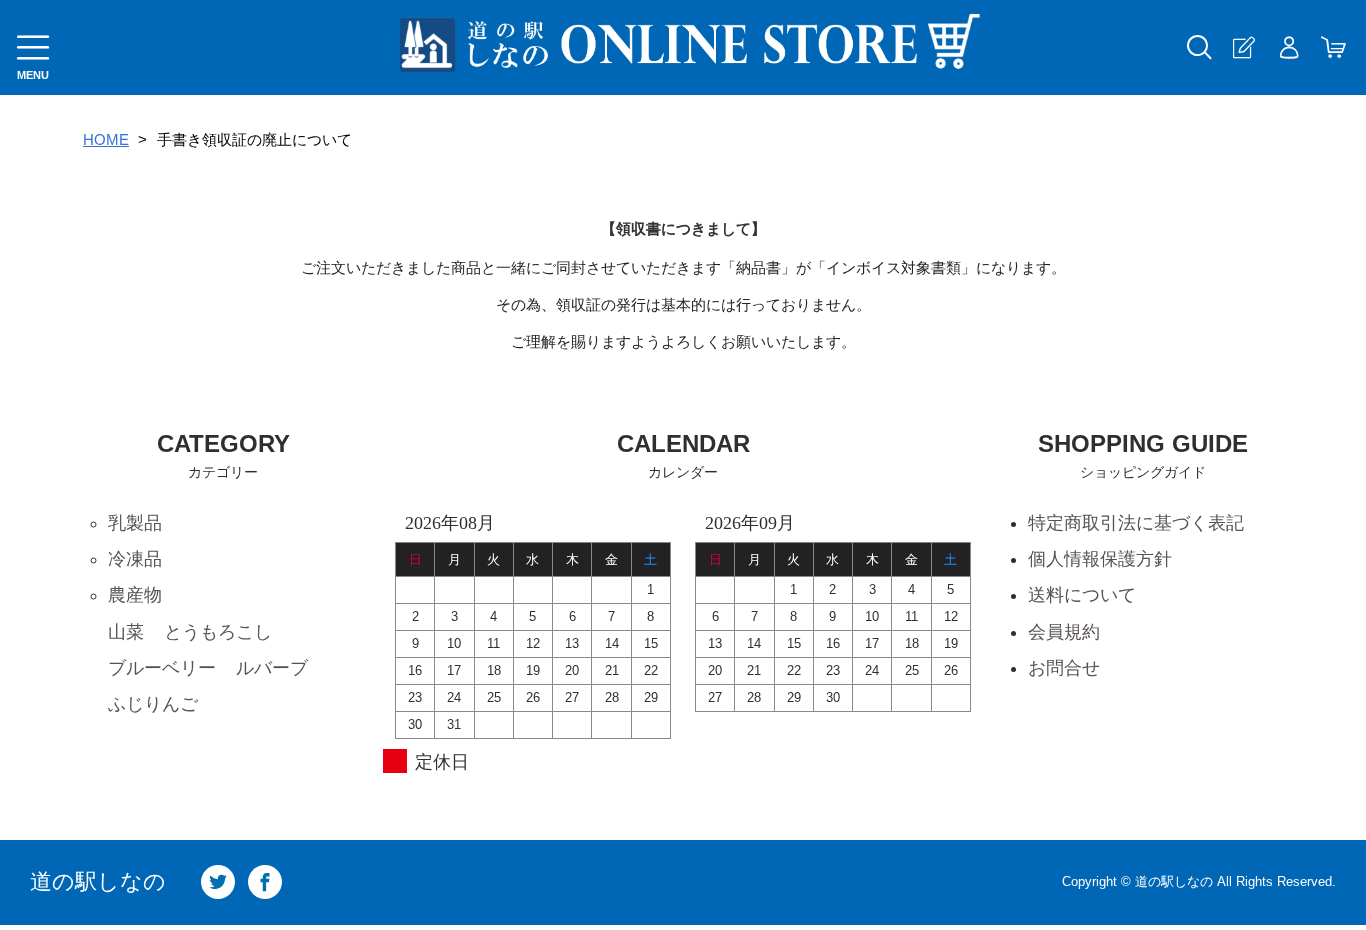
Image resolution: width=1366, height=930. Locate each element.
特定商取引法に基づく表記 (1136, 523)
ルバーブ (272, 668)
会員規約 (1064, 632)
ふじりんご (153, 704)
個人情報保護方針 (1100, 559)
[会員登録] (1243, 47)
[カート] (1333, 47)
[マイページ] (1288, 47)
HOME (106, 139)
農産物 (135, 595)
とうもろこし (218, 632)
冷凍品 (135, 559)
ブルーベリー (162, 668)
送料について (1082, 595)
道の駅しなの (98, 881)
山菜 (126, 632)
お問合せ (1064, 668)
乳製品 (135, 523)
